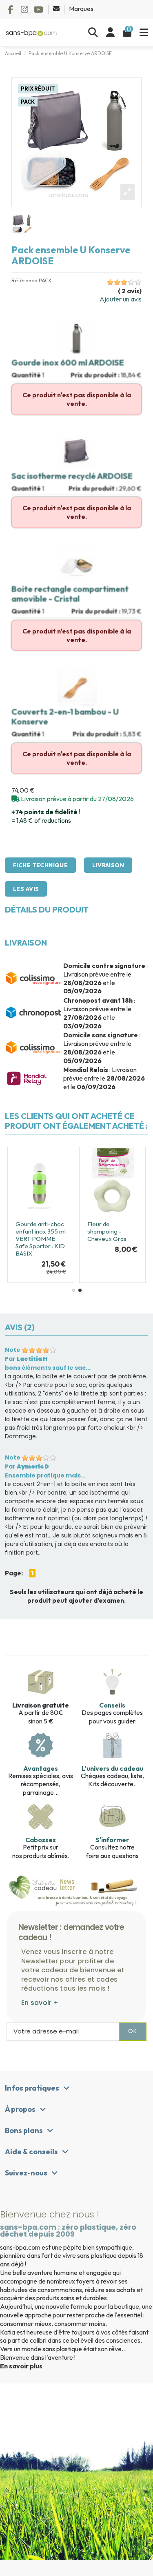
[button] (73, 1290)
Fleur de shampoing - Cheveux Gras (107, 1231)
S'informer (112, 1840)
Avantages (41, 1768)
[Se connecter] (110, 33)
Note (13, 1350)
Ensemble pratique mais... (45, 1475)
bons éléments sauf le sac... (48, 1368)
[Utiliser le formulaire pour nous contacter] (57, 9)
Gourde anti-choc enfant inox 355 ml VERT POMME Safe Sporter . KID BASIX (41, 1239)
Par (26, 1359)
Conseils (112, 1705)
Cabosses (41, 1840)
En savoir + (40, 2003)
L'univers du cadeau (112, 1768)
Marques (81, 9)
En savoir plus (21, 2366)
